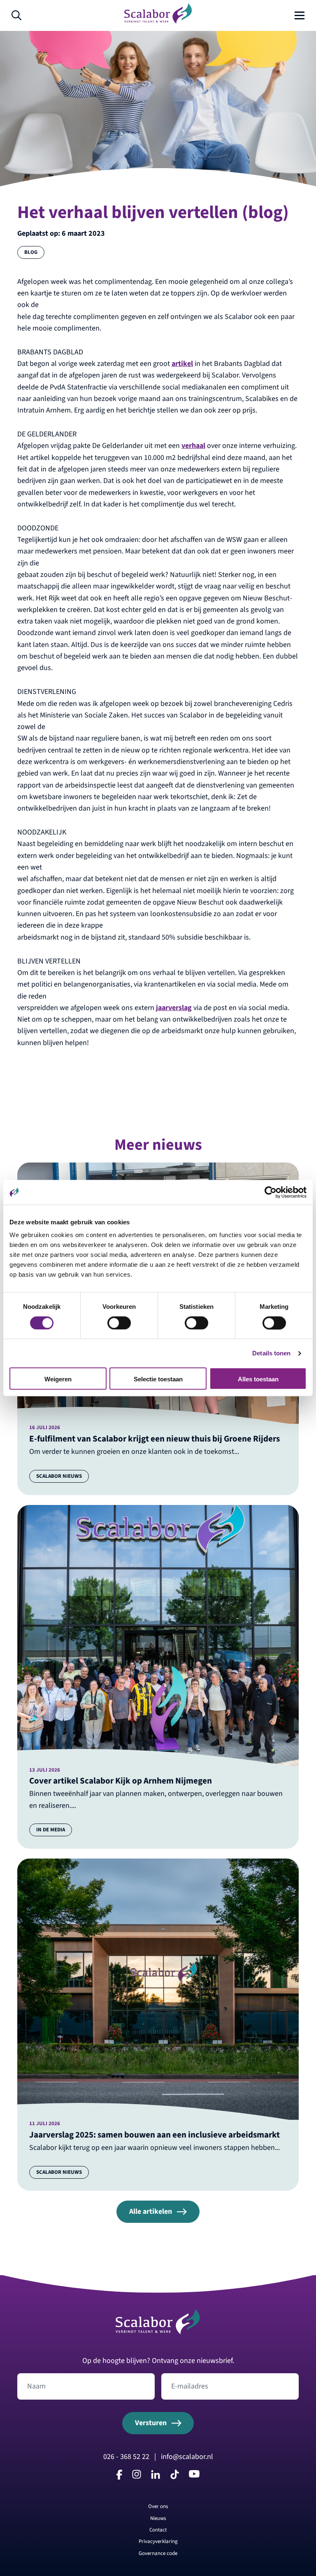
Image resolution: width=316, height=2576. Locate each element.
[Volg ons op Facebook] (119, 2477)
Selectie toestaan (158, 1379)
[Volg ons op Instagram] (137, 2476)
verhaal (193, 446)
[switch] (119, 1323)
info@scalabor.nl (187, 2457)
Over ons (158, 2506)
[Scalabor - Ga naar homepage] (158, 22)
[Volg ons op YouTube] (194, 2475)
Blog (31, 252)
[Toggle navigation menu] (300, 16)
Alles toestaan (258, 1379)
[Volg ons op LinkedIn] (156, 2476)
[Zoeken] (16, 16)
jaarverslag (174, 1008)
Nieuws (158, 2518)
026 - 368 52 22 (126, 2457)
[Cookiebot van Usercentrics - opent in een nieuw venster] (271, 1192)
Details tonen (271, 1353)
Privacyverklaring (158, 2541)
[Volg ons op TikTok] (174, 2477)
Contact (158, 2530)
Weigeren (58, 1379)
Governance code (158, 2553)
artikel (182, 364)
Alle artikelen (151, 2212)
